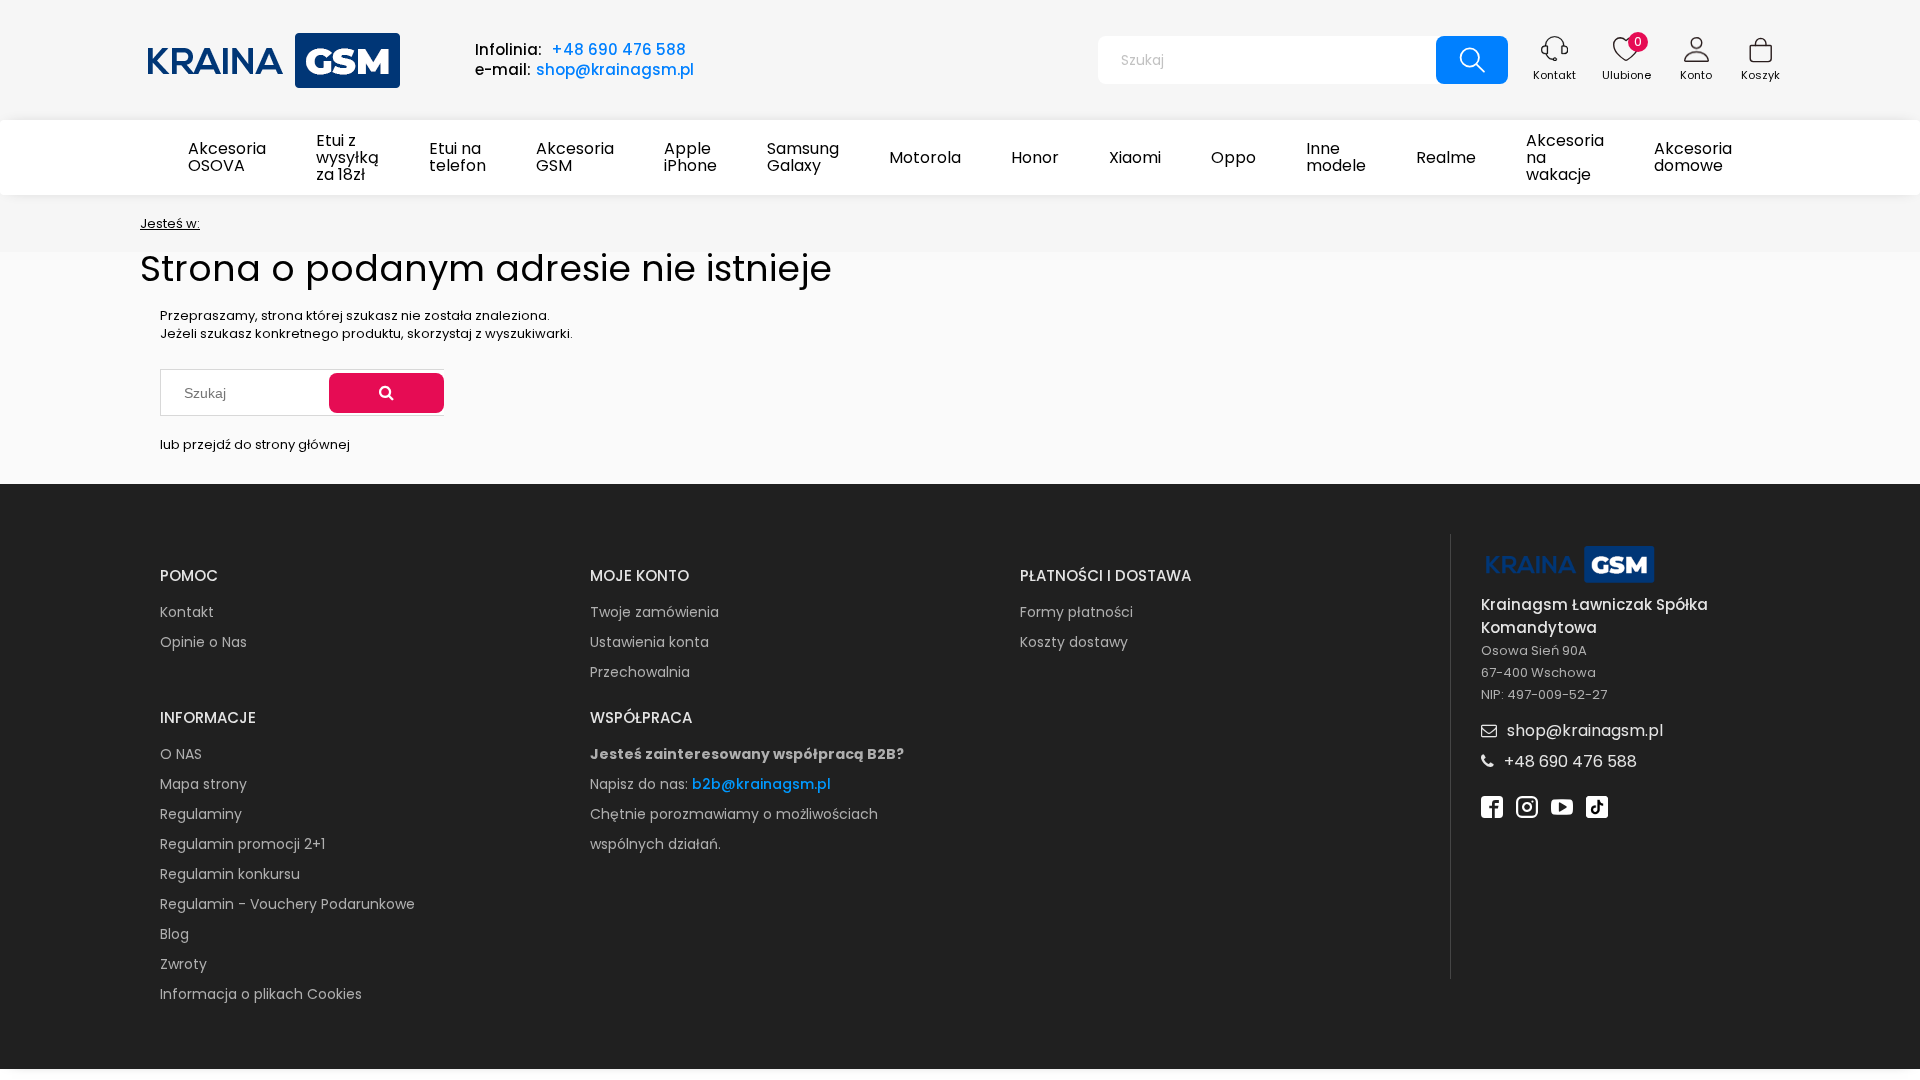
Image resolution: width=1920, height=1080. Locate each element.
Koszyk (1760, 75)
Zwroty (183, 964)
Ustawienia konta (649, 642)
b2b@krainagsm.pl (761, 784)
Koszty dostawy (1074, 642)
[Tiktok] (1597, 805)
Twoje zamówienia (654, 612)
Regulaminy (201, 814)
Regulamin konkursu (230, 874)
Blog (174, 934)
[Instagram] (1527, 805)
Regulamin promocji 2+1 (242, 844)
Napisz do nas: (641, 784)
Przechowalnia (640, 672)
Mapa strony (203, 784)
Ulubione (1626, 75)
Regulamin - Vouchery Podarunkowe (287, 904)
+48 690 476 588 (618, 49)
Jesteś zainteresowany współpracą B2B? (747, 754)
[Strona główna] (275, 58)
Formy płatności (1076, 612)
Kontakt (1554, 75)
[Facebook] (1492, 805)
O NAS (181, 754)
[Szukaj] (386, 393)
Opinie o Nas (203, 642)
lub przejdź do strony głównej (255, 444)
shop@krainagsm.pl (615, 69)
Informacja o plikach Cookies (261, 994)
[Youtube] (1562, 805)
